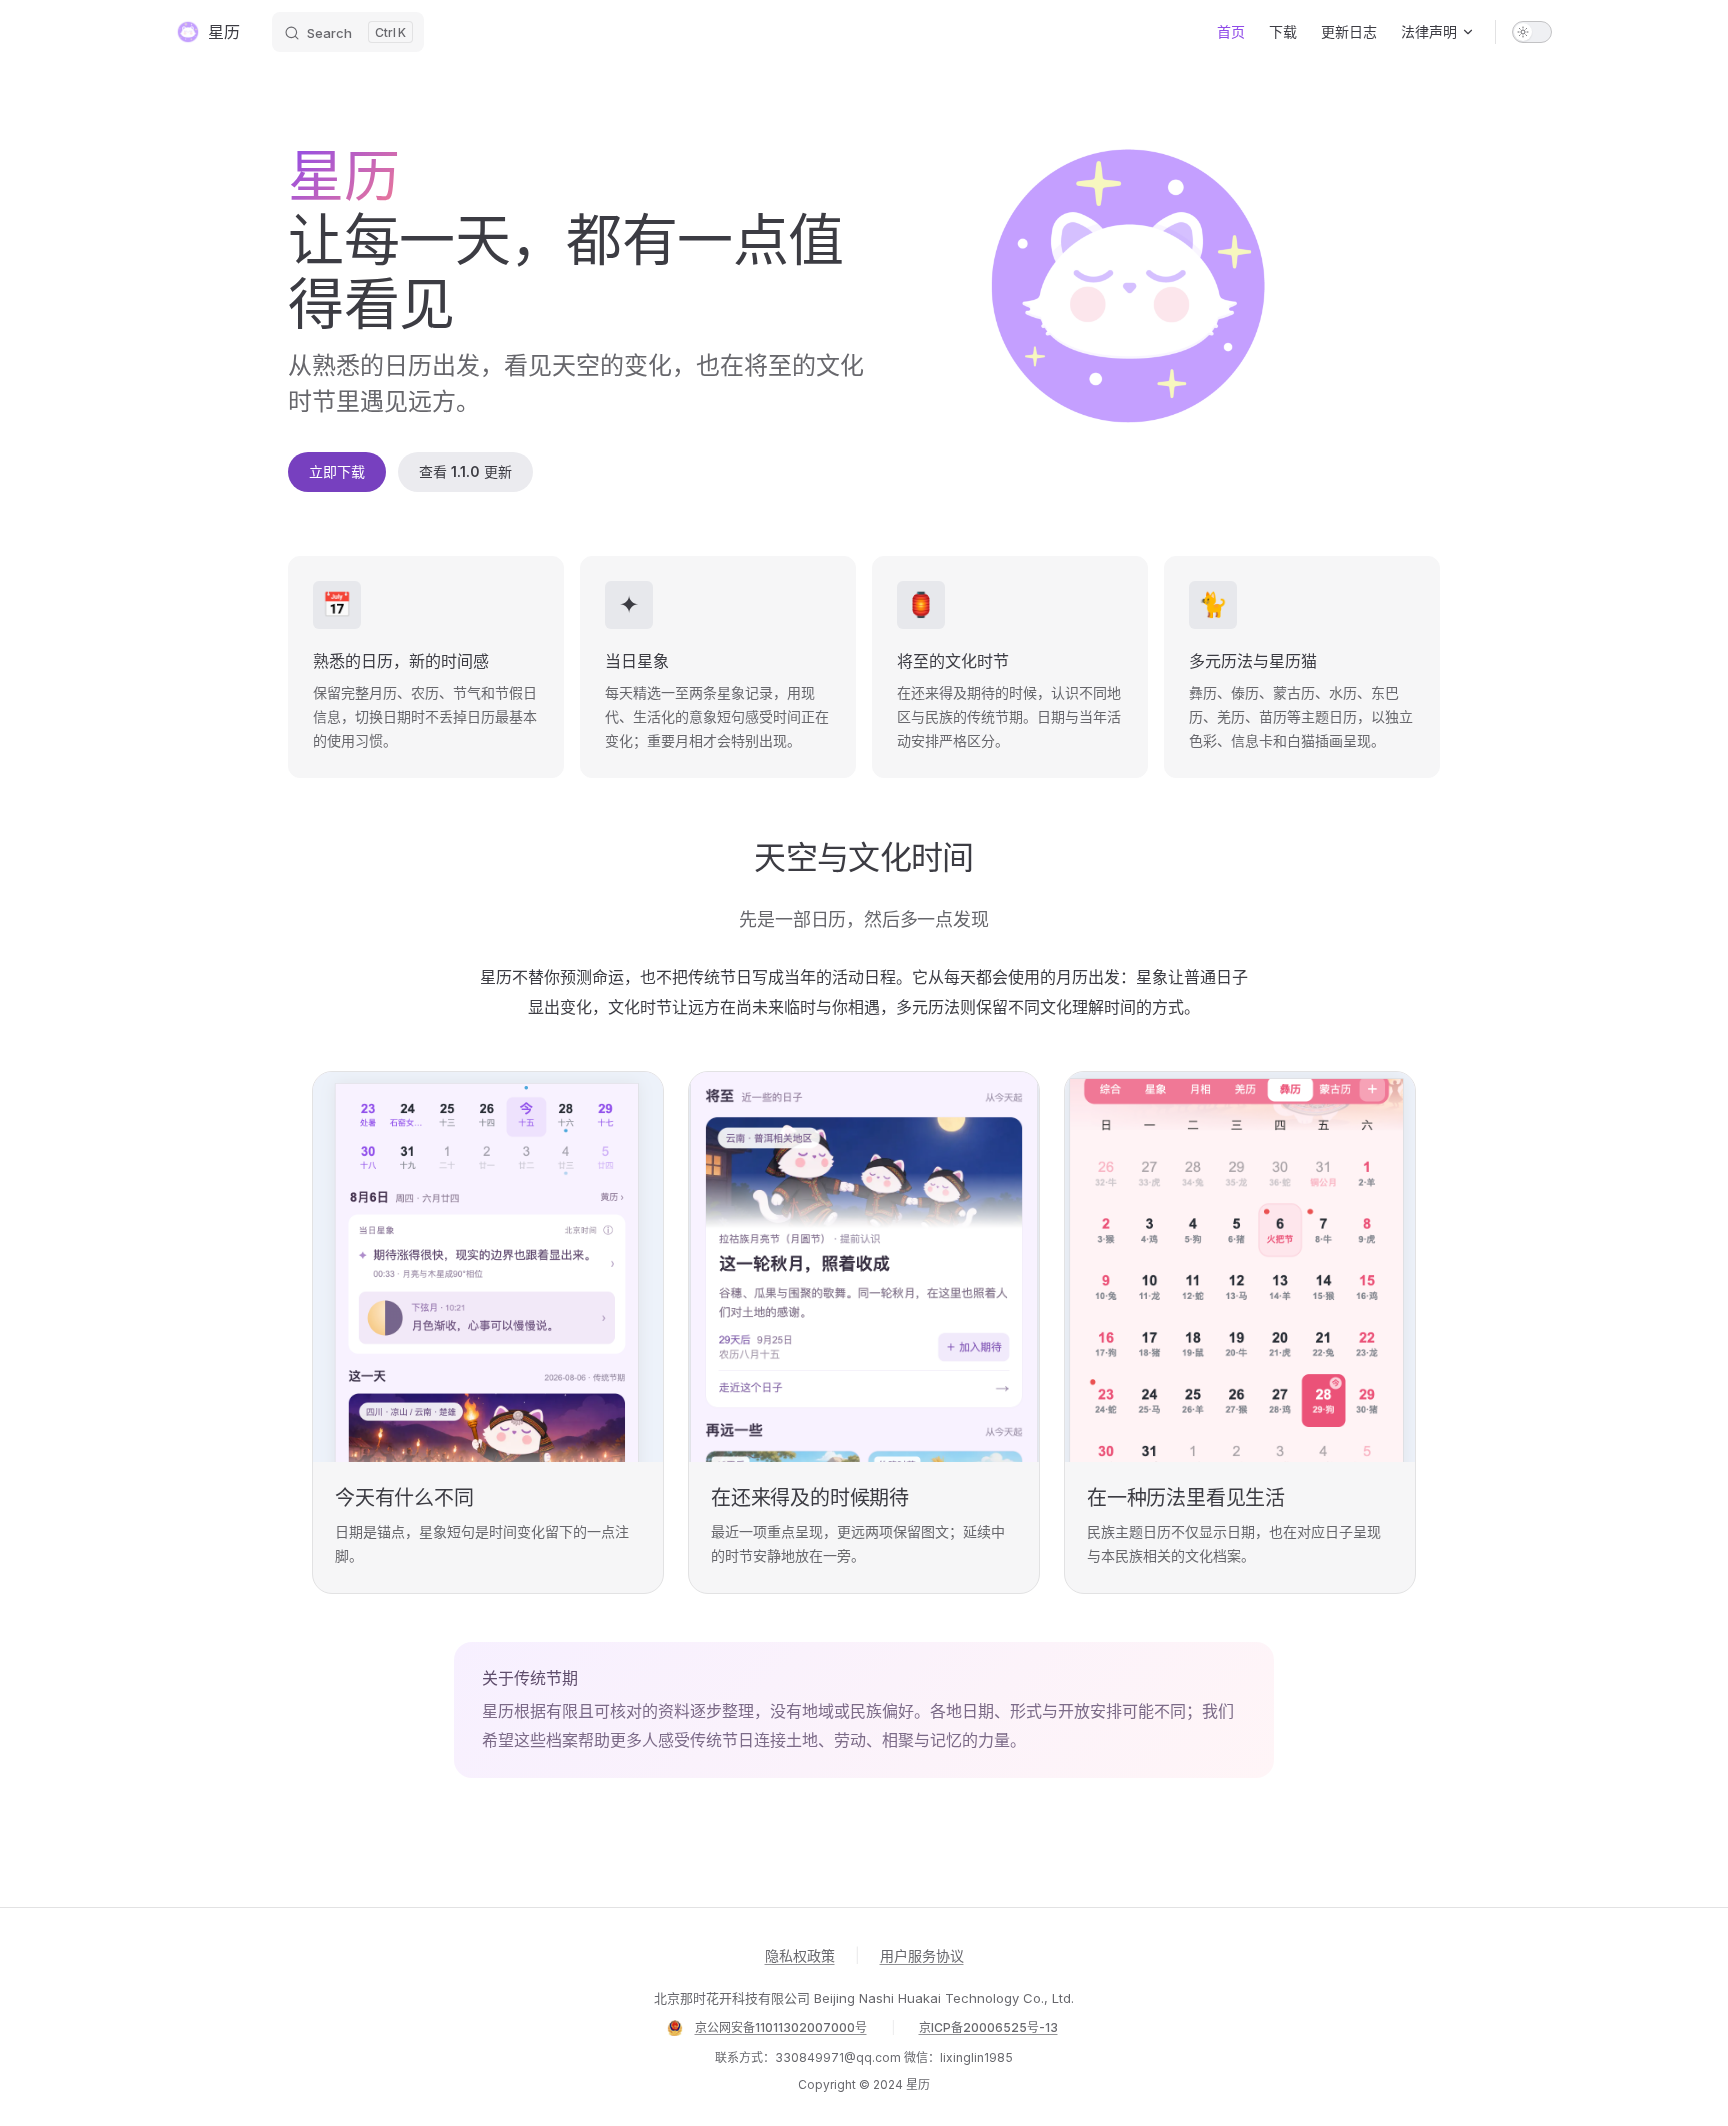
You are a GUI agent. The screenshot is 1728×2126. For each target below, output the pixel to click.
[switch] (1532, 32)
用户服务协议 (922, 1955)
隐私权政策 (800, 1955)
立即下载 (337, 471)
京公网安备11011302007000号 (781, 2027)
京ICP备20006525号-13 (988, 2027)
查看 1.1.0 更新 (465, 471)
